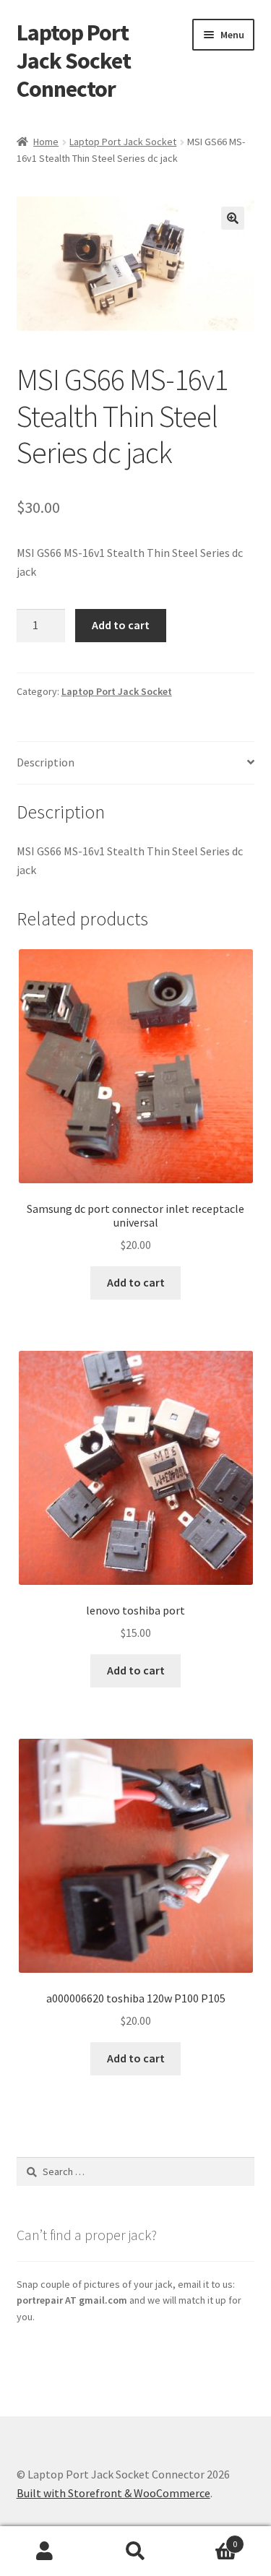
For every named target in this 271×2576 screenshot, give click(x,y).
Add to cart (121, 625)
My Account (45, 2551)
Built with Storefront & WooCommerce (113, 2493)
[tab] (136, 763)
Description (46, 762)
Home (46, 142)
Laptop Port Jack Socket (123, 142)
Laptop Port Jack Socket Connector (74, 61)
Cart (209, 2539)
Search (135, 2551)
